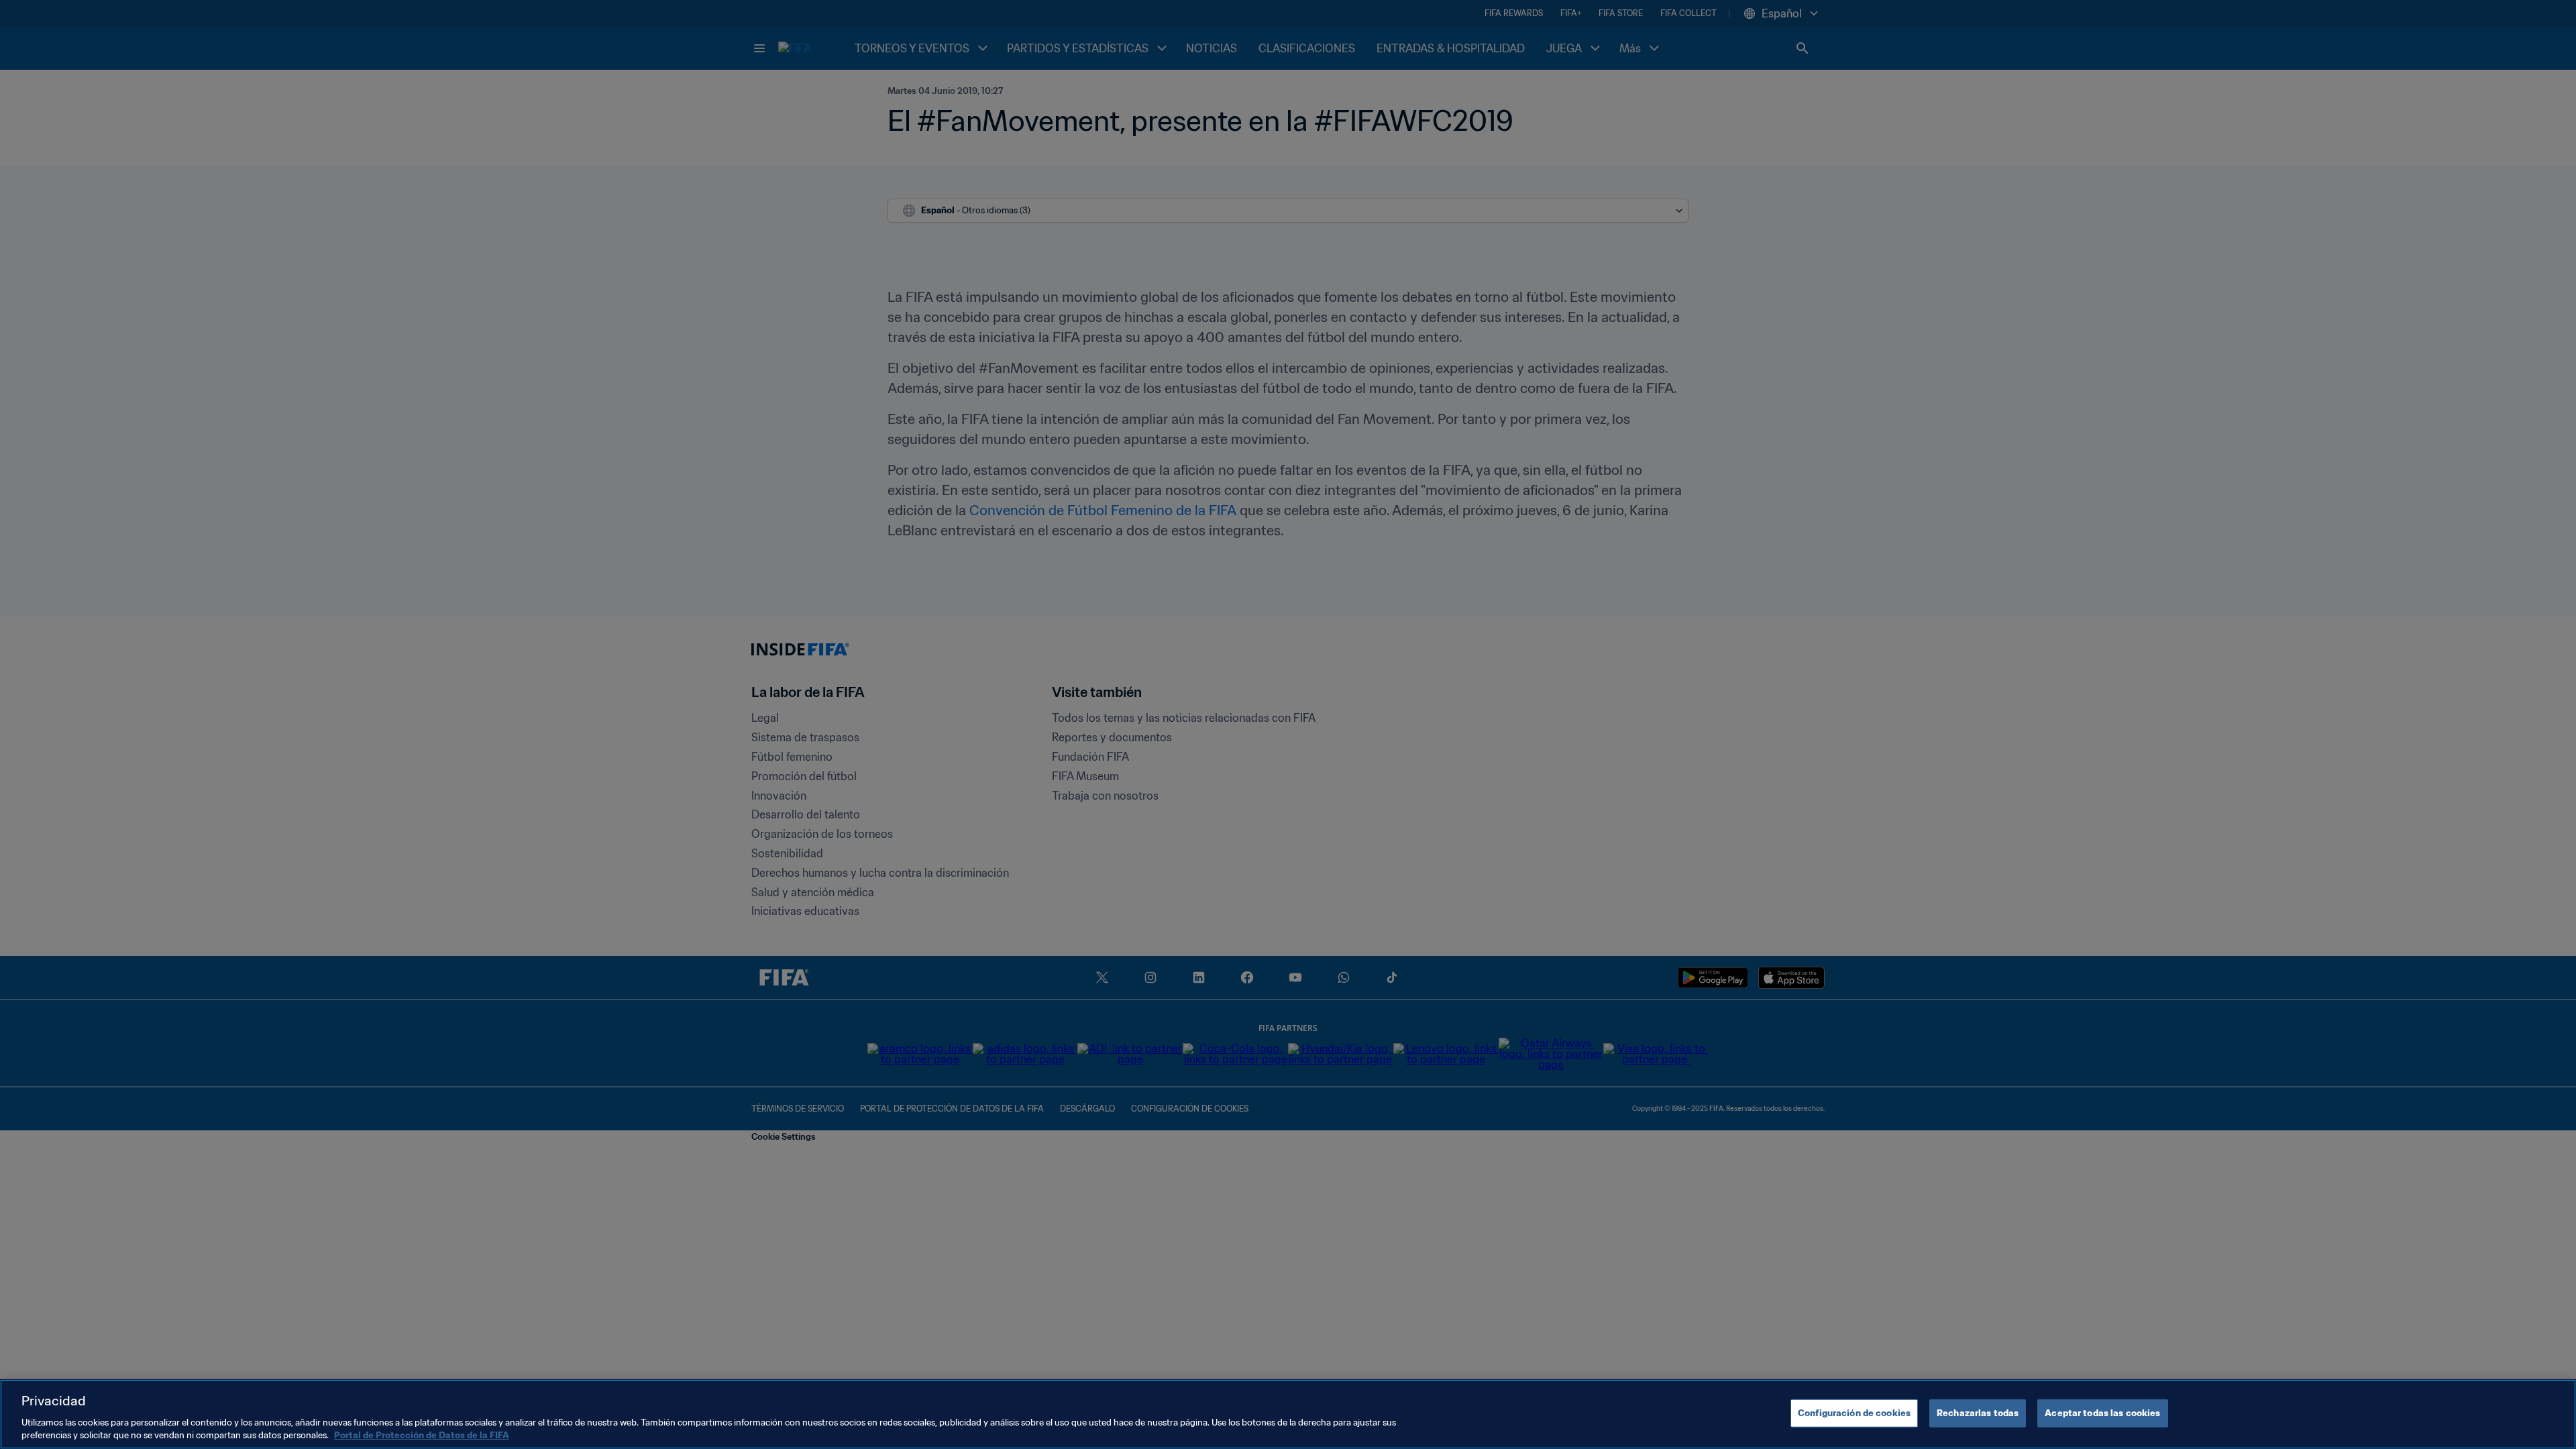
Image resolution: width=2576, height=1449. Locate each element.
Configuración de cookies (1854, 1413)
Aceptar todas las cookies (2102, 1413)
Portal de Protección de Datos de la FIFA (422, 1435)
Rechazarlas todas (1978, 1413)
